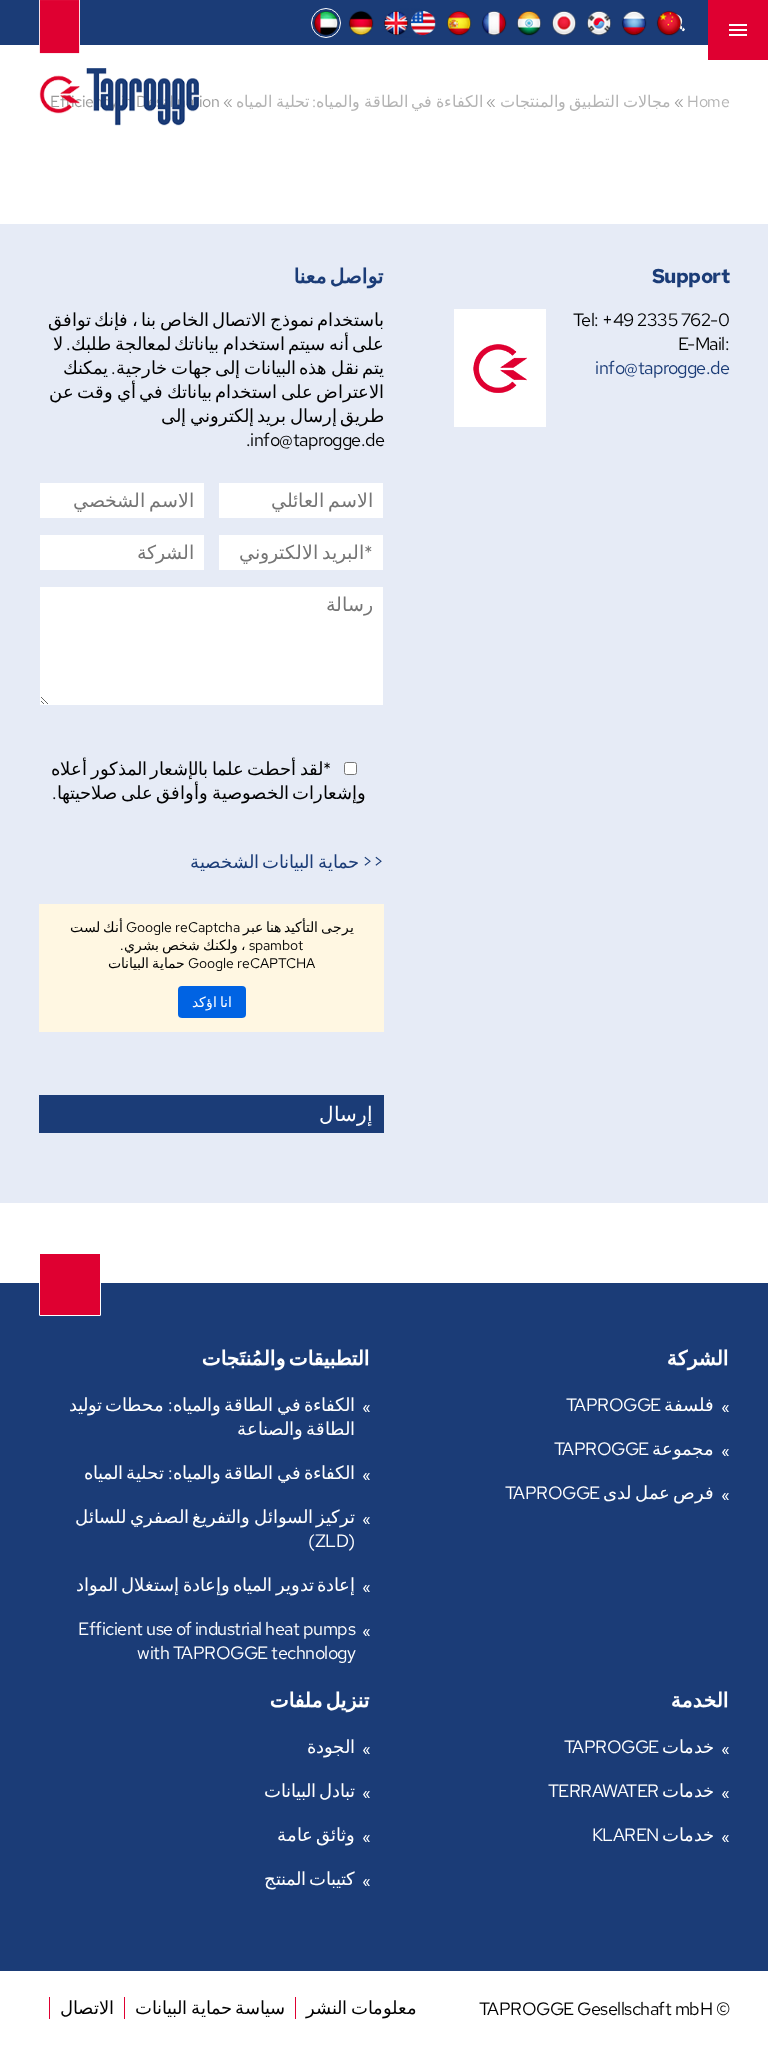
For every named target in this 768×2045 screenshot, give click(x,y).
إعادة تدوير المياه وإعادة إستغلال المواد (216, 1584)
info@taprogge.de (662, 367)
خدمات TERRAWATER (631, 1790)
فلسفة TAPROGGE (640, 1404)
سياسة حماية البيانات (210, 2007)
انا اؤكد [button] (212, 1002)
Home (708, 101)
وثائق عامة (316, 1834)
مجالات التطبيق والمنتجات (585, 101)
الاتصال (87, 2007)
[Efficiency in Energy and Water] (119, 118)
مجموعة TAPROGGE (634, 1448)
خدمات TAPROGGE (639, 1746)
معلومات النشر (361, 2007)
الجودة (331, 1746)
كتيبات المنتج (310, 1878)
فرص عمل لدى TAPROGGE (610, 1492)
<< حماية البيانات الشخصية (287, 861)
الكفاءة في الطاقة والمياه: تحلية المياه (359, 101)
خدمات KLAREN (653, 1834)
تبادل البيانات (310, 1790)
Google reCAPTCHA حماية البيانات (211, 963)
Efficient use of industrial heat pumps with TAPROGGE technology (216, 1640)
